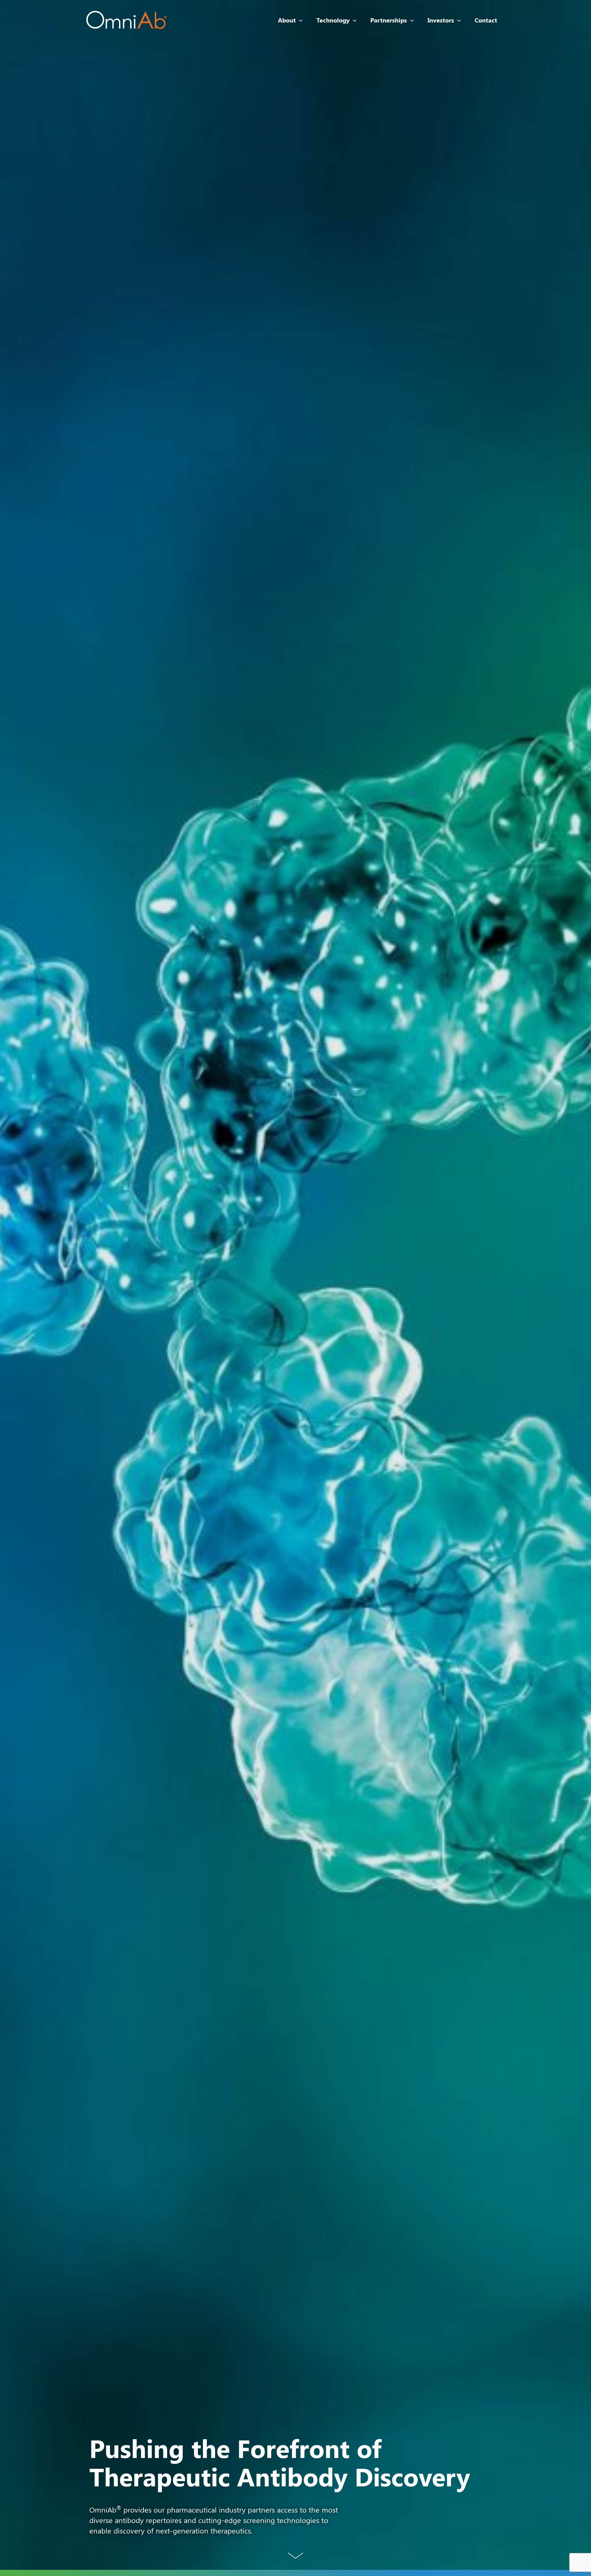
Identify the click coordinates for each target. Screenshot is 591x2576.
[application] (299, 20)
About (287, 20)
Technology (333, 20)
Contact (486, 20)
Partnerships (389, 20)
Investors (441, 20)
